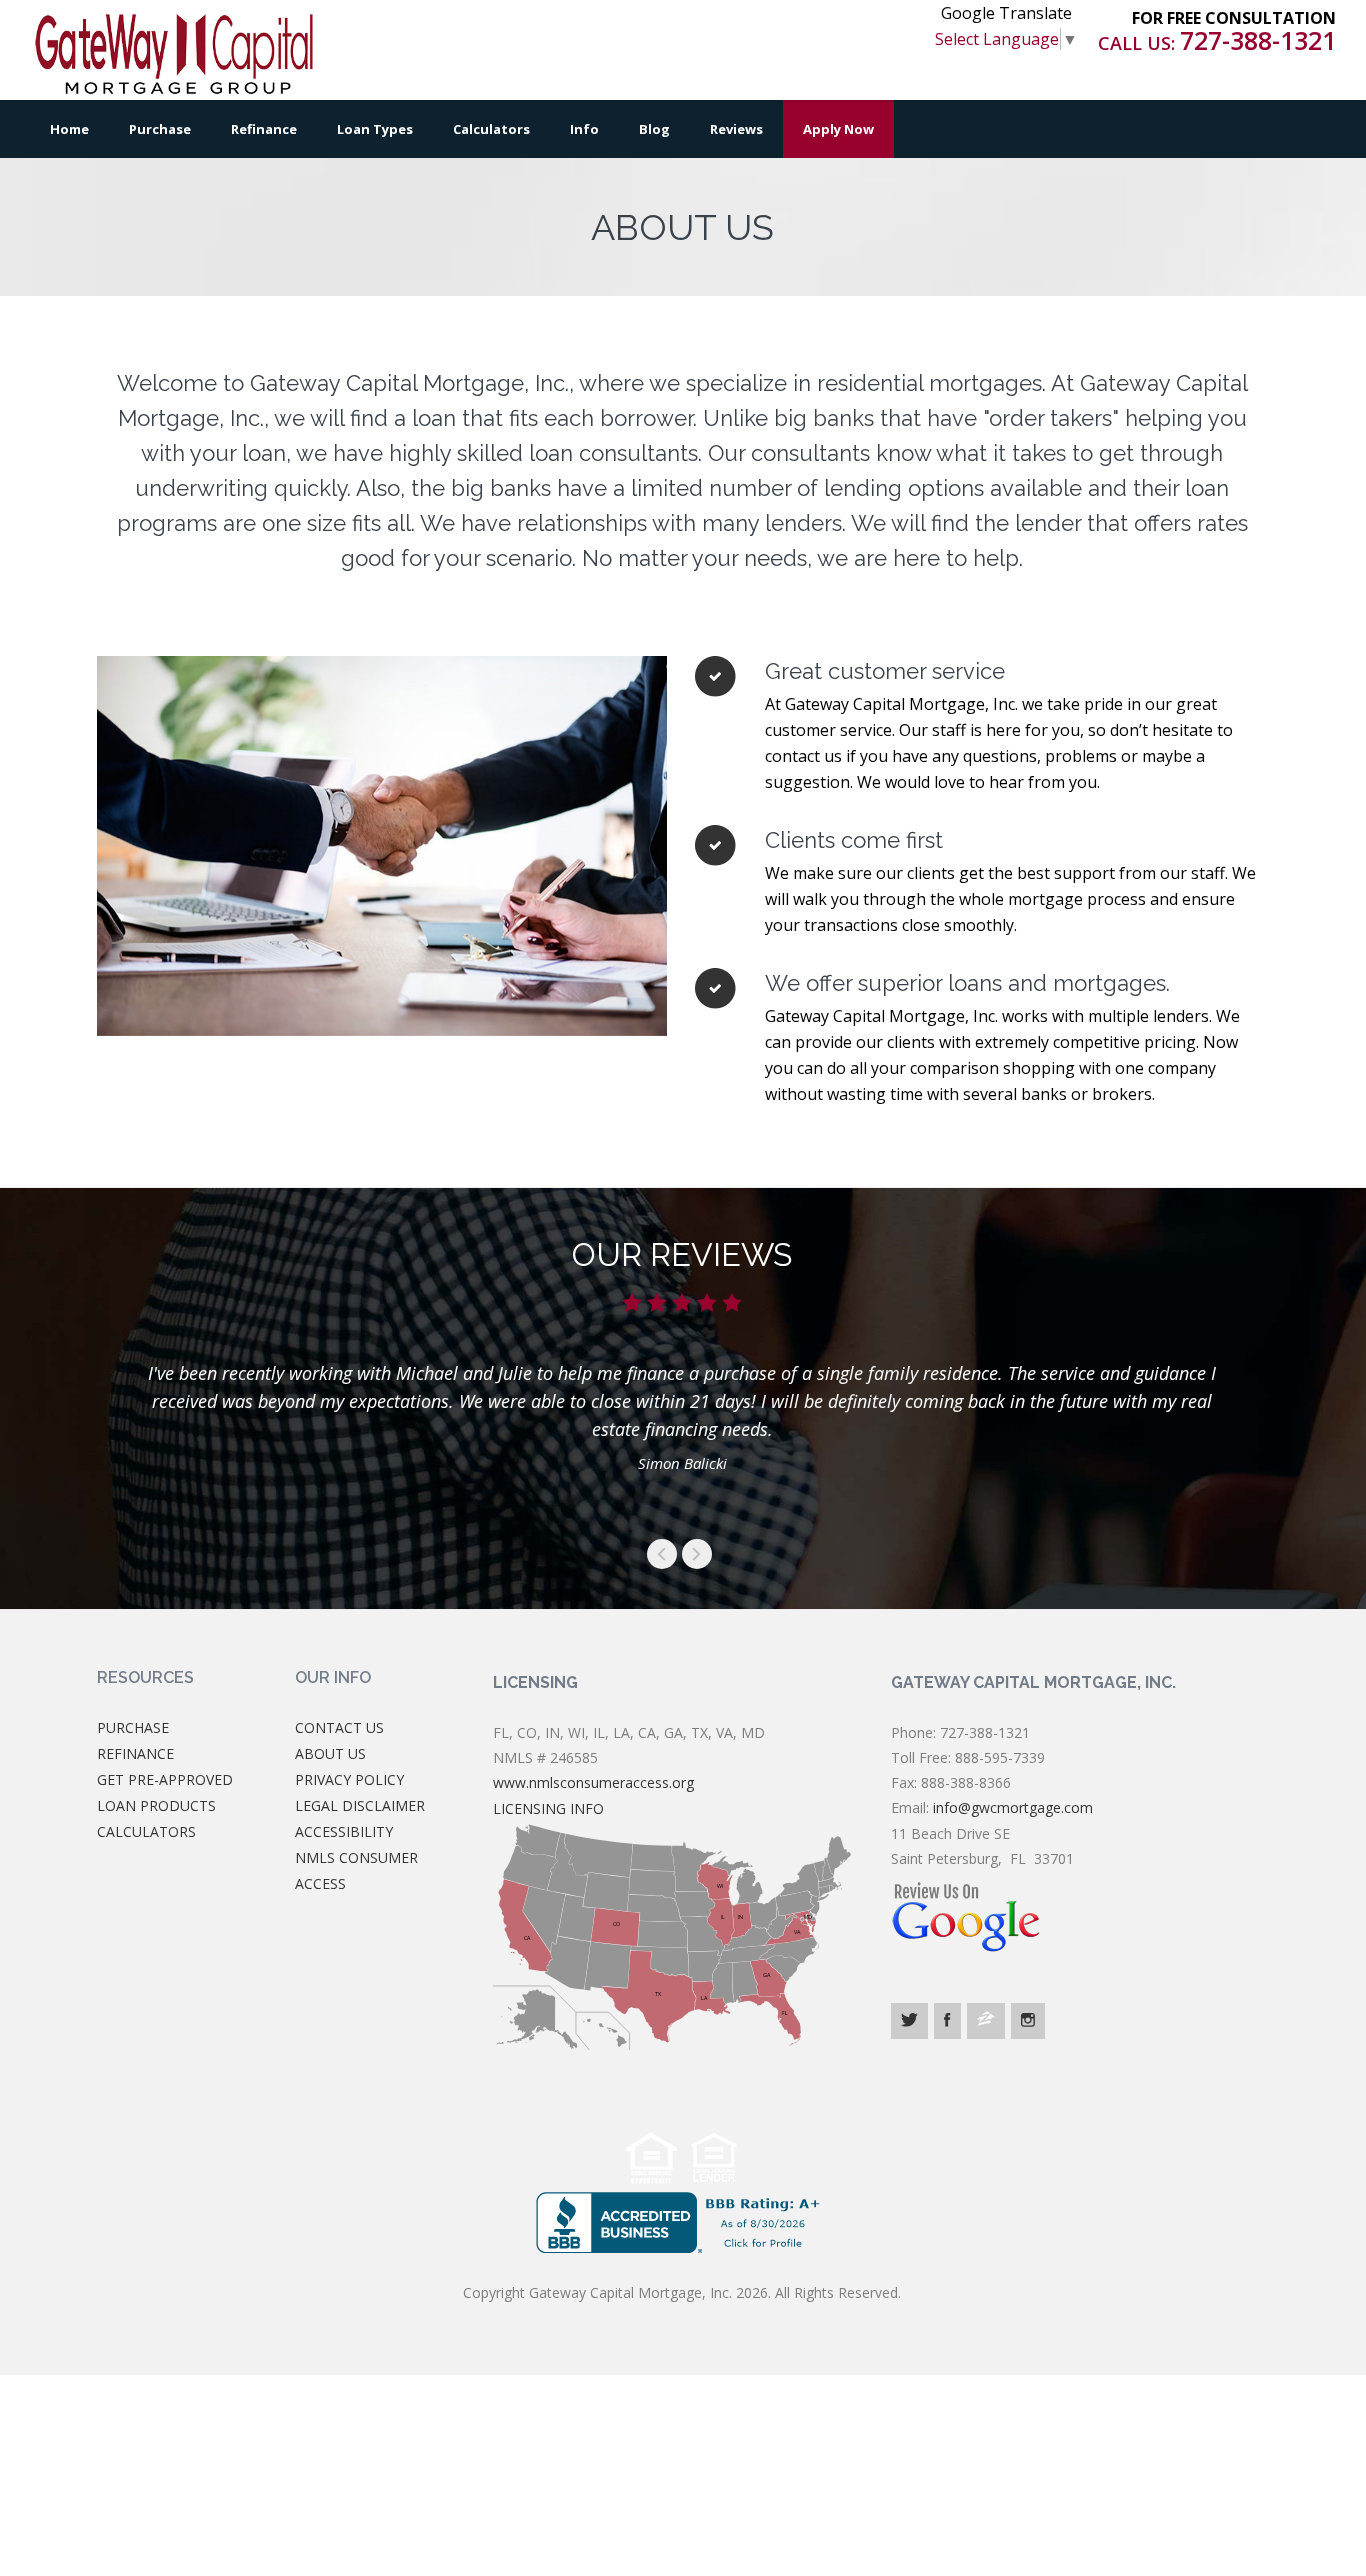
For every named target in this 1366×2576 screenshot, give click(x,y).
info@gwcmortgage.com (1013, 1807)
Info (584, 129)
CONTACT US (339, 1727)
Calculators (491, 129)
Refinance (264, 129)
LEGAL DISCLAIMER (360, 1805)
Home (69, 129)
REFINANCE (135, 1753)
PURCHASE (133, 1727)
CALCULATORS (146, 1831)
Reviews (736, 129)
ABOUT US (330, 1753)
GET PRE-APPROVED (165, 1779)
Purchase (160, 129)
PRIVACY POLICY (349, 1779)
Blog (654, 129)
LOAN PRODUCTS (156, 1805)
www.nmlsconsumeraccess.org (593, 1782)
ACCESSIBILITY (344, 1831)
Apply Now (838, 129)
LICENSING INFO (548, 1808)
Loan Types (375, 129)
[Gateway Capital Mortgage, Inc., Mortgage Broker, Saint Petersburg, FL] (682, 2222)
